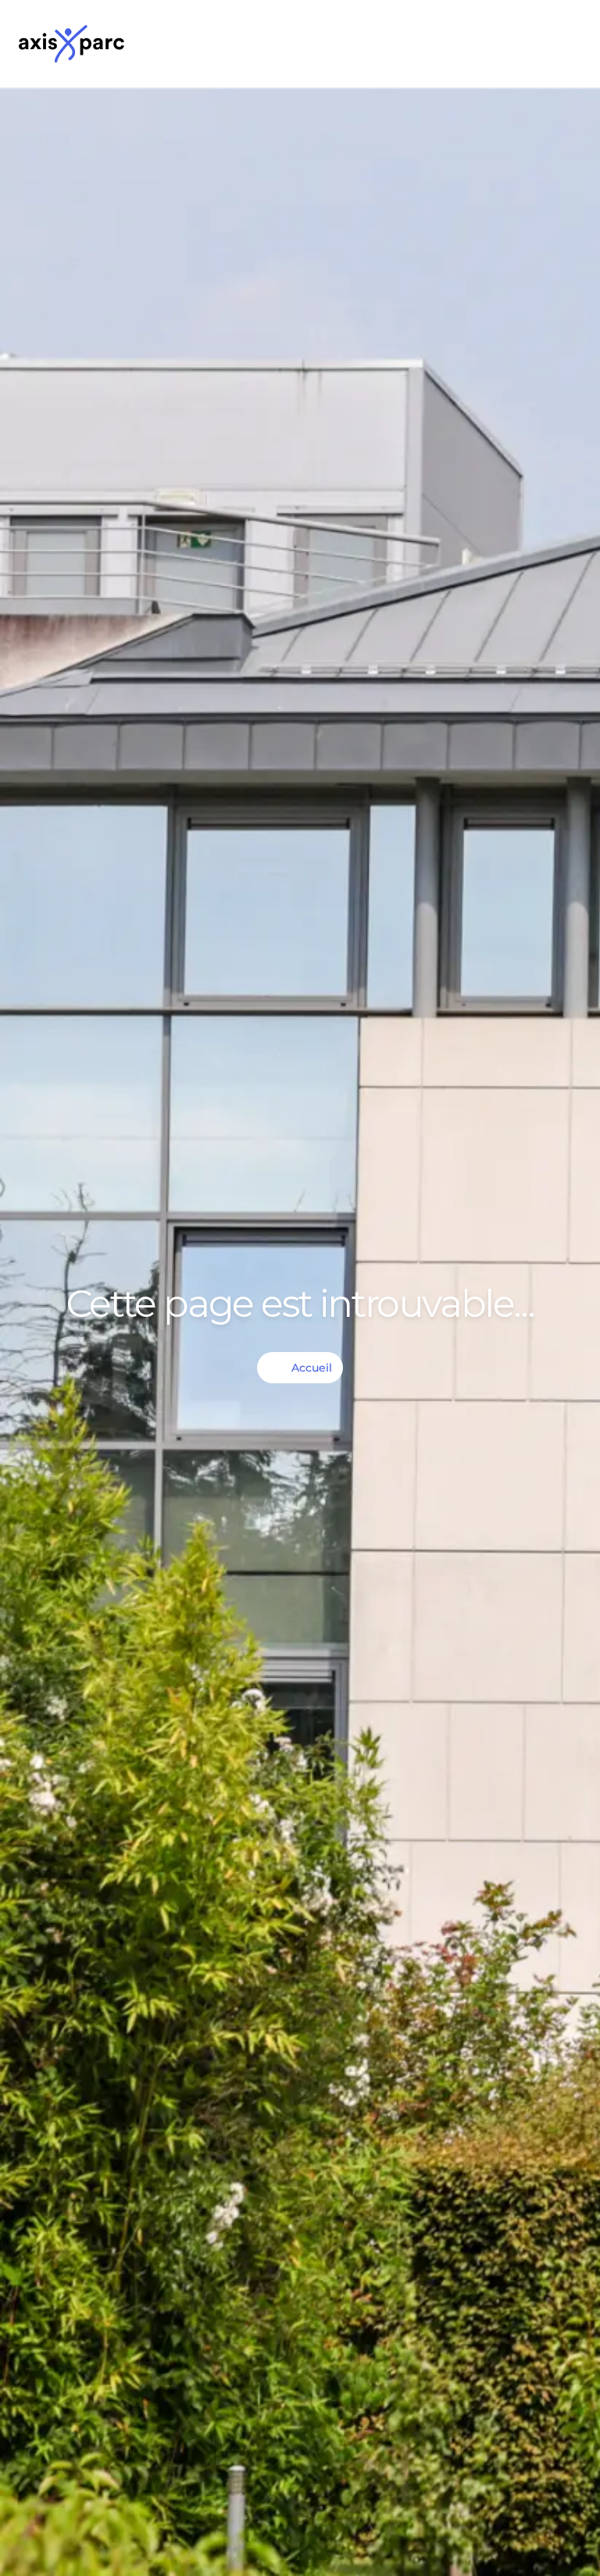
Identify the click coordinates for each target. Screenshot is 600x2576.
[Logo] (71, 44)
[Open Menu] (566, 44)
